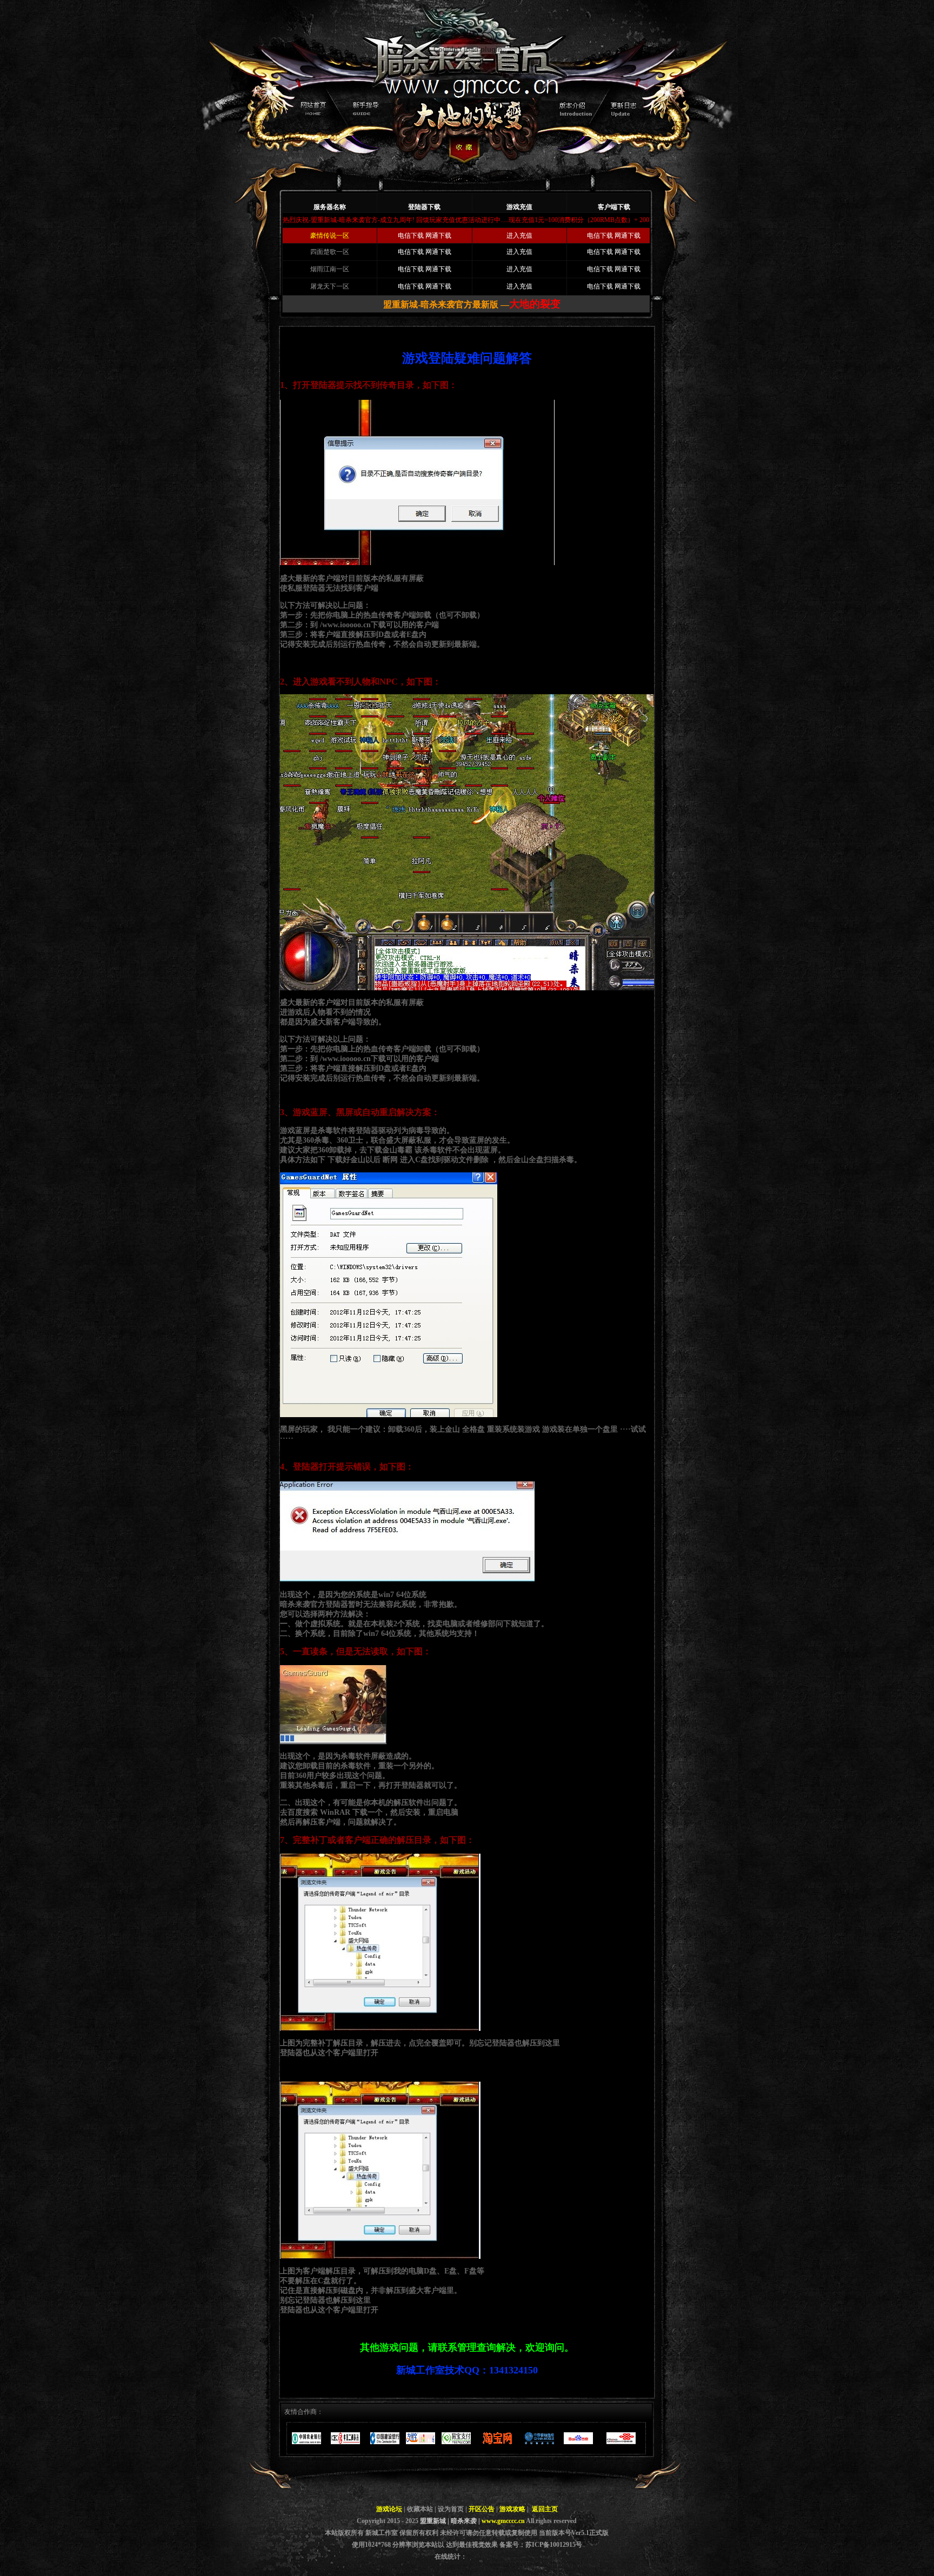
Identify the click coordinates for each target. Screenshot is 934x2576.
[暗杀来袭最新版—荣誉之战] (464, 179)
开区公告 (482, 2509)
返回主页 (545, 2509)
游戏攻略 (512, 2509)
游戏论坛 (389, 2509)
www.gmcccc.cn (503, 2521)
